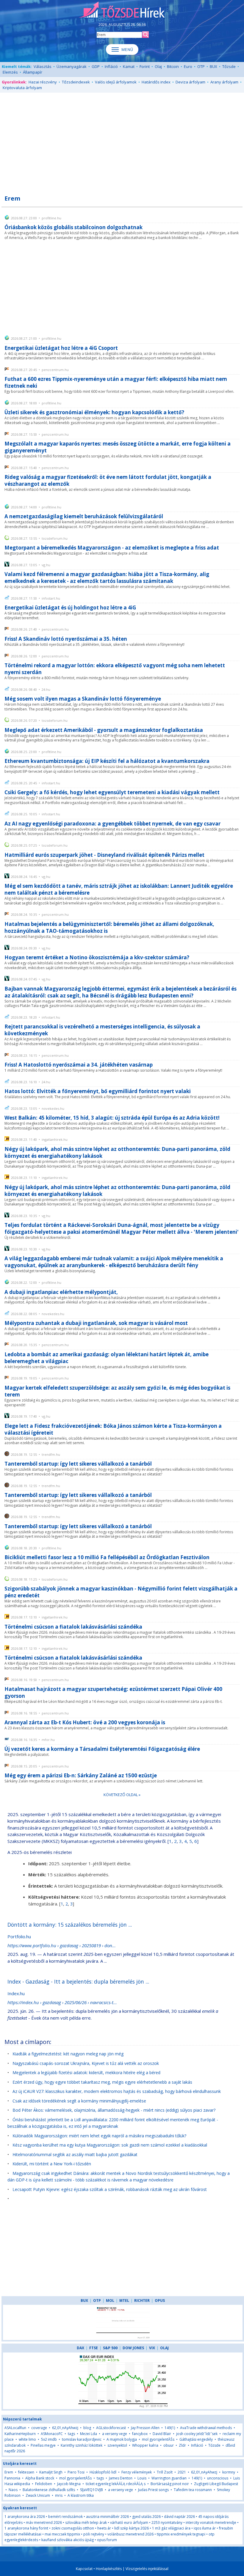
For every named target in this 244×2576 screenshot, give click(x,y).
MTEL (124, 2300)
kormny (229, 2472)
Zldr (182, 2445)
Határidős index (156, 82)
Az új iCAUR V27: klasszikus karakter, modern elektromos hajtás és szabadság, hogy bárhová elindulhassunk (117, 2091)
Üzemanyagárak (72, 66)
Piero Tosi (76, 2472)
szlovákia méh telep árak (86, 2523)
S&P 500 (110, 2348)
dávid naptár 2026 (179, 2517)
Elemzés (10, 72)
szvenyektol (117, 2445)
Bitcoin (173, 66)
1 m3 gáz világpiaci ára (171, 2528)
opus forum (107, 2540)
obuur (169, 2445)
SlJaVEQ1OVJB (91, 2490)
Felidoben (44, 2484)
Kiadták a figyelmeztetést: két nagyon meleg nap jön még (68, 2054)
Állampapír (33, 72)
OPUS (160, 2300)
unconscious (218, 2478)
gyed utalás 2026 (146, 2517)
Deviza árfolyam (190, 82)
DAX (80, 2348)
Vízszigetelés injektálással (147, 2569)
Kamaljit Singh (51, 2472)
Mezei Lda (89, 2434)
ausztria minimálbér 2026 (107, 2517)
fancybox (140, 2434)
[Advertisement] (122, 140)
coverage (39, 2428)
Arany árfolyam (224, 82)
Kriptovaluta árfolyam (22, 88)
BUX (213, 66)
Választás (43, 66)
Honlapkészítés (109, 2569)
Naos (13, 2490)
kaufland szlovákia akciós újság (68, 2540)
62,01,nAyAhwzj (65, 2428)
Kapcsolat (84, 2569)
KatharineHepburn (20, 2434)
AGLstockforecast (111, 2428)
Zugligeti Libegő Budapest (216, 2484)
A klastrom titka (81, 2495)
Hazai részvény (43, 82)
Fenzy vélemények (137, 2472)
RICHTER (142, 2300)
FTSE (94, 2348)
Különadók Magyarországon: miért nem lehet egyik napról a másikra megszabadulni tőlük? (99, 2136)
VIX (152, 2348)
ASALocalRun (15, 2428)
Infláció (111, 66)
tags (71, 2434)
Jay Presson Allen (145, 2428)
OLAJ (164, 2348)
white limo (27, 2439)
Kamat (129, 66)
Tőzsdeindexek (76, 82)
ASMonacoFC (52, 2434)
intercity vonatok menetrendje (211, 2523)
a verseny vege (115, 2434)
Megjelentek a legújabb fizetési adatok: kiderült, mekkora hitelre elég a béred (86, 2073)
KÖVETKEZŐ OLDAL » (122, 1795)
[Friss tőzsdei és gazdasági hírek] (122, 10)
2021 (182, 2472)
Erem (9, 2472)
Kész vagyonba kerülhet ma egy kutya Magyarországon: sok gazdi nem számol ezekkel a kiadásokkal (110, 2145)
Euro (188, 66)
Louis (142, 2478)
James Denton (121, 2478)
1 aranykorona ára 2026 (25, 2517)
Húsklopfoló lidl (103, 2472)
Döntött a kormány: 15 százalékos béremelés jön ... (70, 1925)
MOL (110, 2300)
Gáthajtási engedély (196, 2439)
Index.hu (16, 1993)
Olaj (158, 66)
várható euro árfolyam (129, 2523)
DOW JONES (133, 2348)
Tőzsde (229, 66)
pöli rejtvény (94, 2534)
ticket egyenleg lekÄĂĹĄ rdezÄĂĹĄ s (116, 2484)
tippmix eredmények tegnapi (181, 2534)
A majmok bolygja (122, 2439)
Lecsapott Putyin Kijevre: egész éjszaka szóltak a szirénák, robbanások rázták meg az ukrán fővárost (110, 2189)
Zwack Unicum (38, 2495)
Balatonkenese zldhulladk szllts (49, 2490)
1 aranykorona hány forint (26, 2528)
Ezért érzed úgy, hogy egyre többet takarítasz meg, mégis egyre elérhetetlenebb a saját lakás (102, 2082)
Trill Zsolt (165, 2472)
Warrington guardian (169, 2478)
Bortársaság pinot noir (170, 2484)
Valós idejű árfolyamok (116, 82)
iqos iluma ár (205, 2528)
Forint (145, 66)
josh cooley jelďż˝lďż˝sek (197, 2434)
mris (59, 2495)
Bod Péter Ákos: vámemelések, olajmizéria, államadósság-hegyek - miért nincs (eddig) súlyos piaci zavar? (114, 2110)
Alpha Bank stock (40, 2478)
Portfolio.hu (19, 1936)
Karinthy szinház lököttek (82, 2445)
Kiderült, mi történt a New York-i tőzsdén (52, 2164)
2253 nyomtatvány (167, 2523)
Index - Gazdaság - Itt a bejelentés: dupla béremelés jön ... (78, 1981)
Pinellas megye (43, 2445)
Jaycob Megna (69, 2484)
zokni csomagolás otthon (73, 2528)
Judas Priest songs (153, 2490)
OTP (201, 66)
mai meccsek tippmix (62, 2534)
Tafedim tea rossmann (193, 2490)
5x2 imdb (49, 2439)
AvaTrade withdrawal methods (206, 2428)
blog (87, 2428)
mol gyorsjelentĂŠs (158, 2439)
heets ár (104, 2528)
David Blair (162, 2434)
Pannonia (12, 2478)
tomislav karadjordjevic (82, 2439)
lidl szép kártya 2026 (132, 2528)
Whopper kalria (145, 2445)
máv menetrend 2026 (44, 2523)
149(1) (170, 2428)
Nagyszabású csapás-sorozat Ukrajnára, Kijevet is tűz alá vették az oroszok (86, 2063)
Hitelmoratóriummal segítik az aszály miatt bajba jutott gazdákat (75, 2154)
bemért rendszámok (65, 2517)
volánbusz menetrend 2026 (130, 2534)
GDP (96, 66)
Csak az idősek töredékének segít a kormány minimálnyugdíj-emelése (79, 2101)
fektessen (26, 2472)
